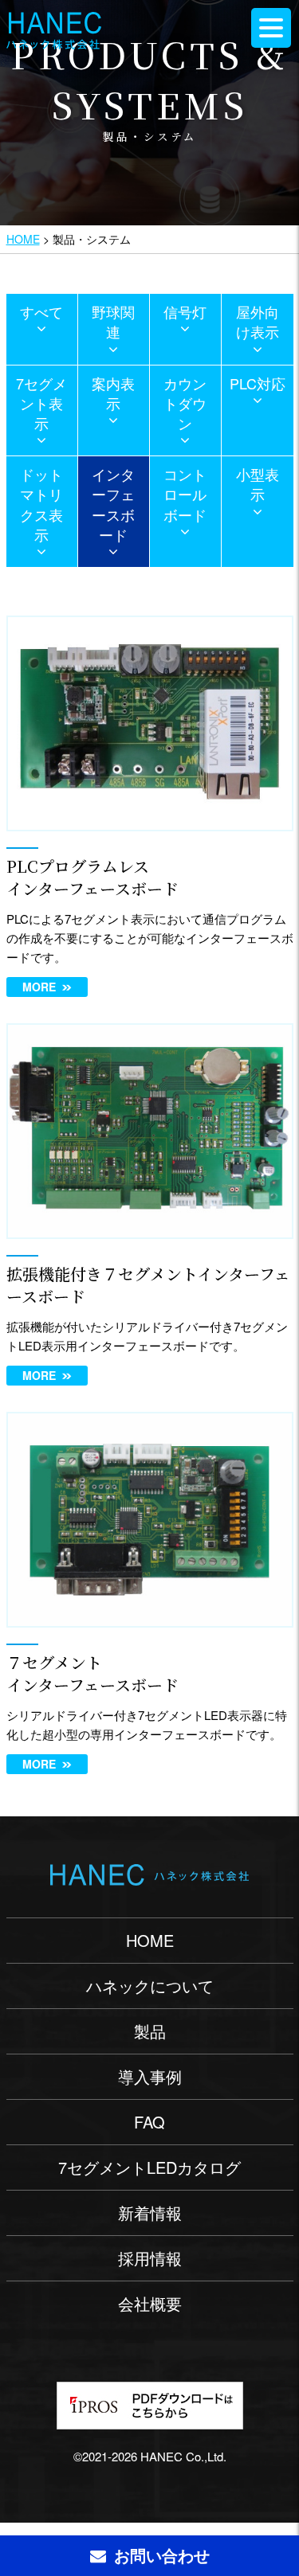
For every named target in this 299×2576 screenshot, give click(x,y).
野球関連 (113, 321)
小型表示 (258, 484)
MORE (39, 987)
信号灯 (185, 311)
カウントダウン (185, 403)
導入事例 (150, 2076)
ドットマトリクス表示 (41, 504)
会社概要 (150, 2303)
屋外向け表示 (258, 321)
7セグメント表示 (41, 403)
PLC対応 (258, 383)
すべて (41, 311)
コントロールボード (185, 494)
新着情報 (150, 2212)
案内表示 (113, 393)
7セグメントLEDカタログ (149, 2167)
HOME (23, 239)
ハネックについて (150, 1986)
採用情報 (150, 2258)
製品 (150, 2031)
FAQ (149, 2122)
